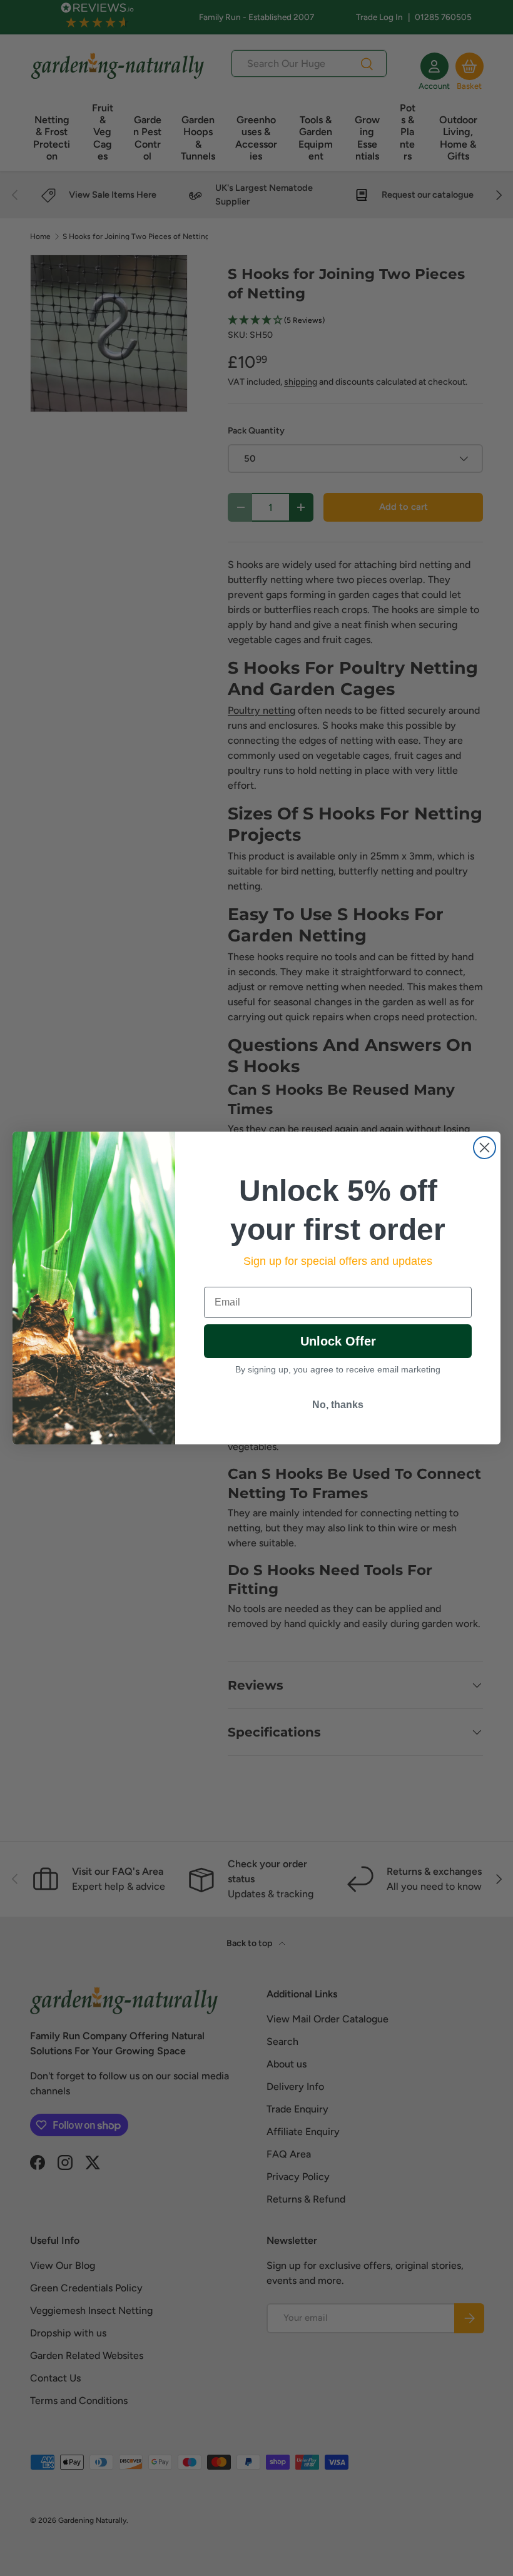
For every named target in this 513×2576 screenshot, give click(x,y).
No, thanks (338, 1405)
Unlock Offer (338, 1341)
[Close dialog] (485, 1148)
